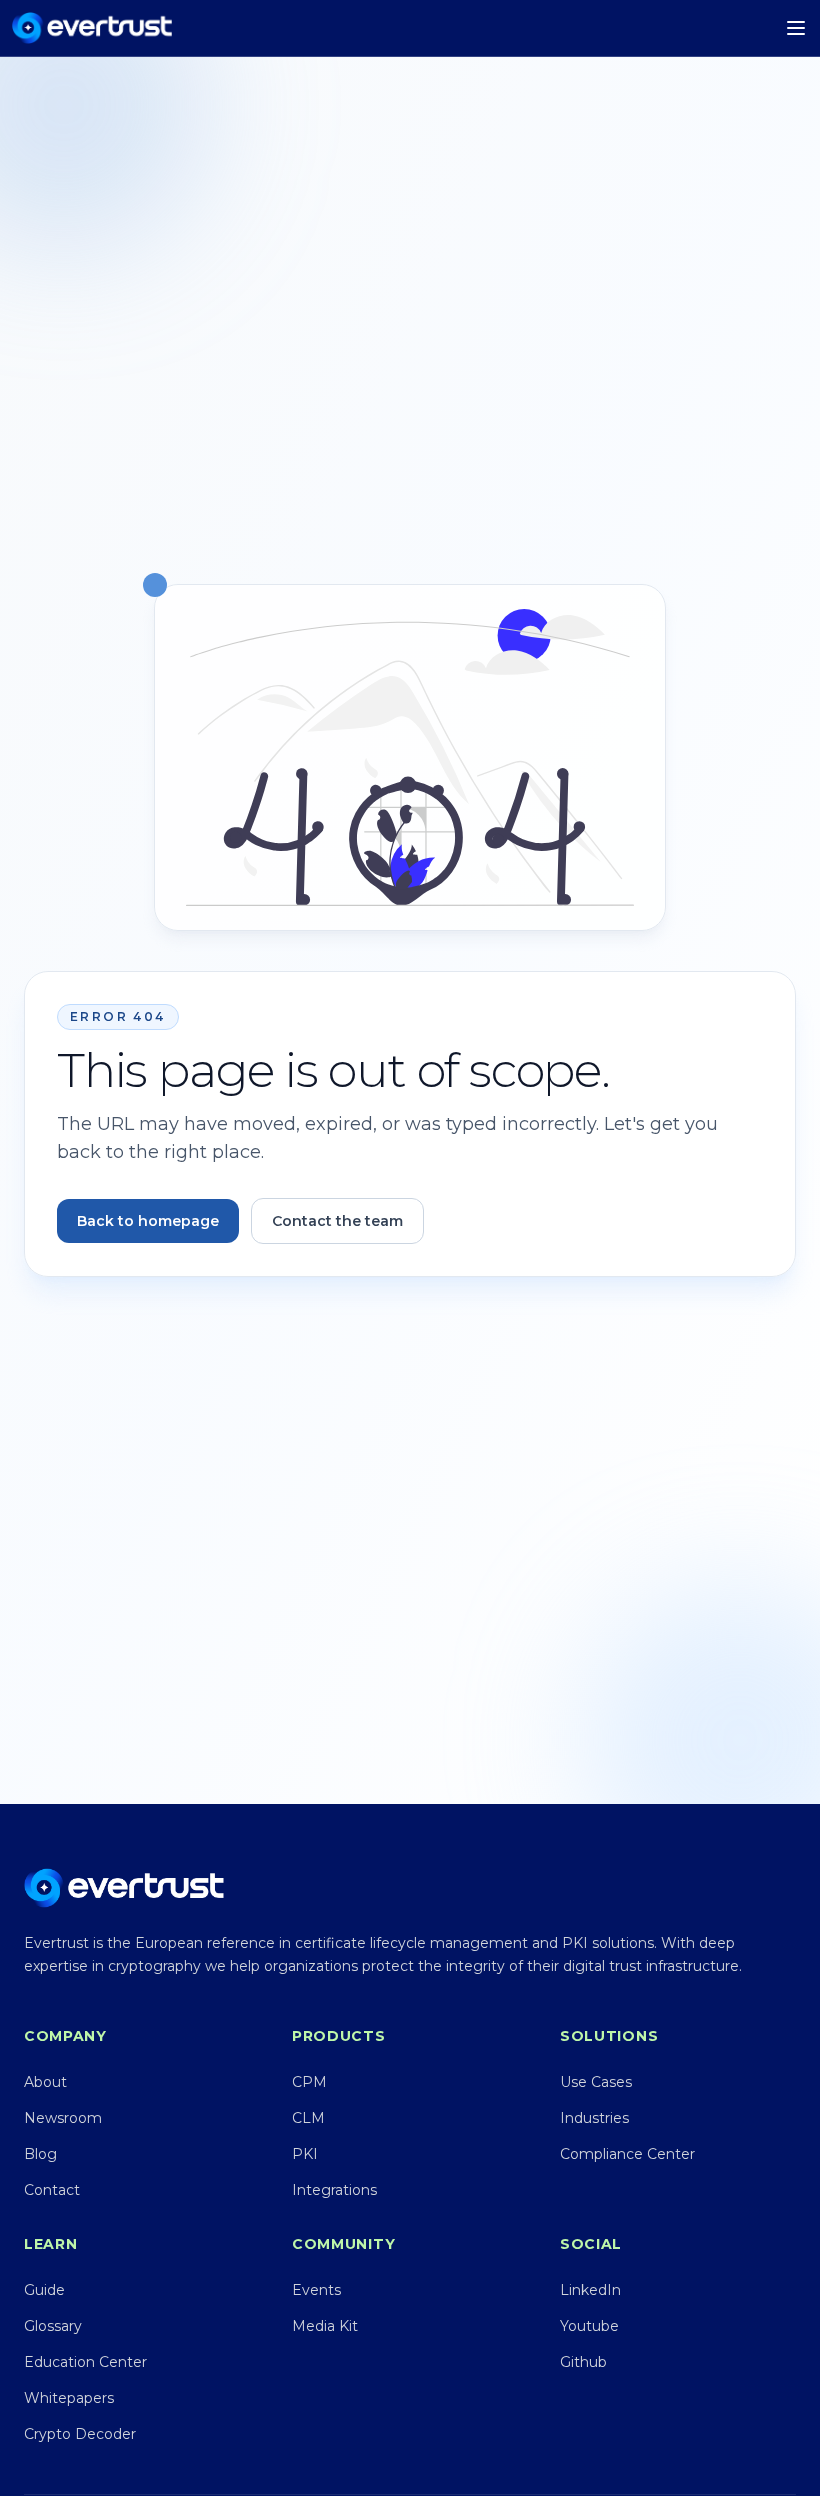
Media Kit (325, 2326)
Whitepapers (69, 2398)
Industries (594, 2118)
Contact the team (337, 1221)
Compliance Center (627, 2154)
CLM (308, 2118)
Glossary (53, 2326)
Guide (44, 2290)
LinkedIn (590, 2290)
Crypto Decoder (80, 2434)
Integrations (334, 2190)
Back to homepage (148, 1221)
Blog (40, 2154)
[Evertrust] (92, 28)
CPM (309, 2082)
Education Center (85, 2362)
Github (583, 2362)
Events (316, 2290)
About (45, 2082)
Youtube (589, 2326)
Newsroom (63, 2118)
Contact (52, 2190)
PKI (305, 2154)
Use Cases (596, 2082)
